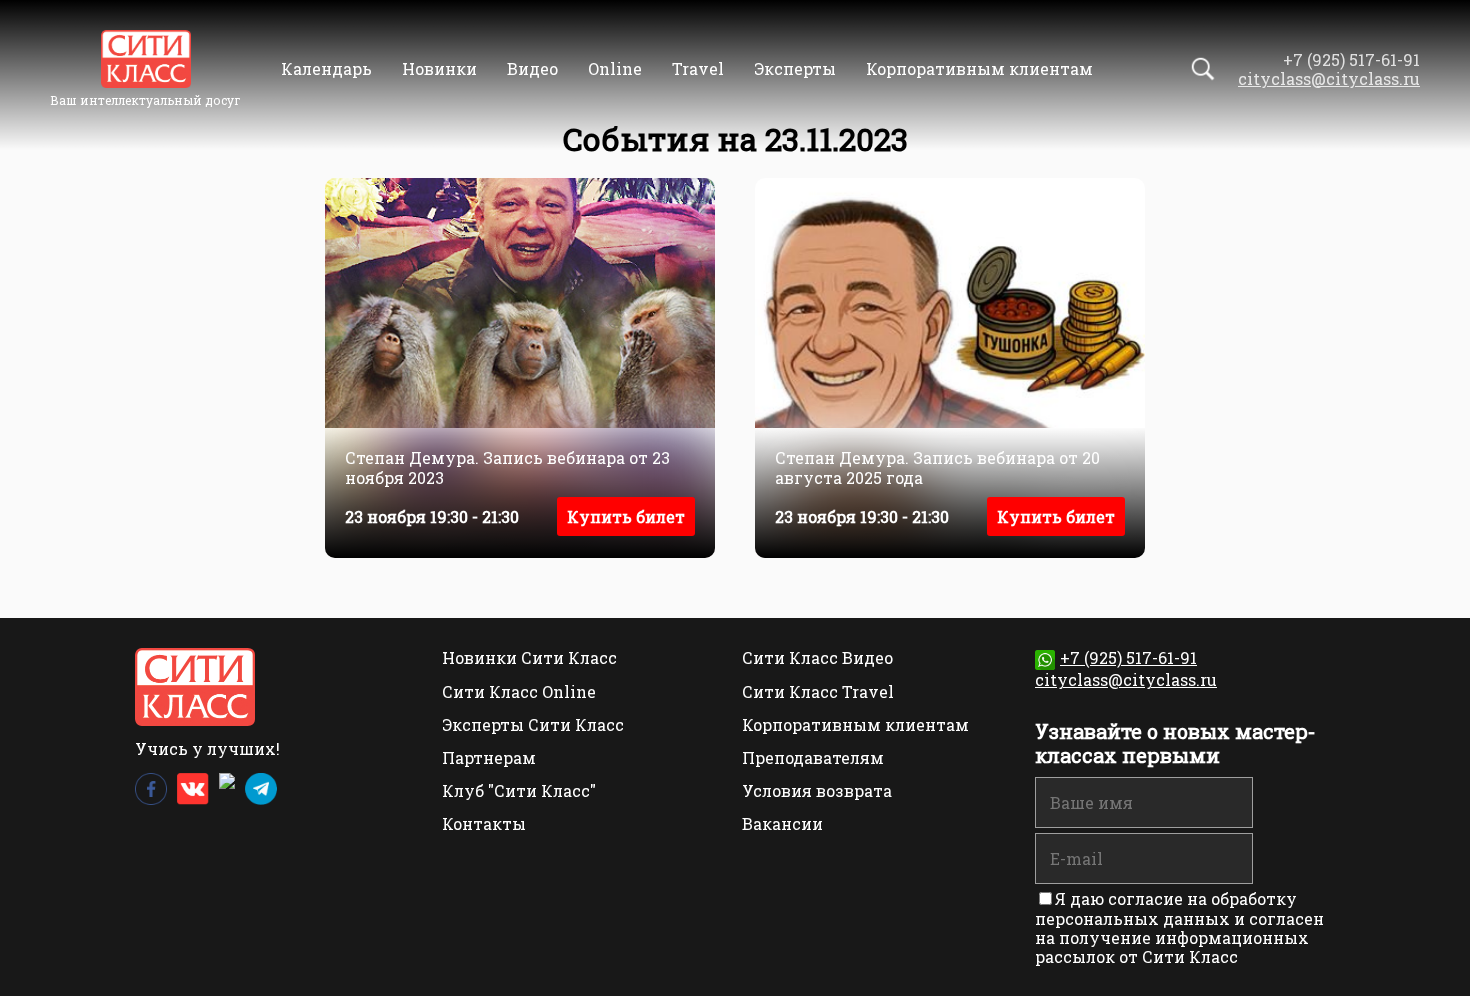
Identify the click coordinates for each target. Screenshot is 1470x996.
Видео (532, 68)
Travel (698, 68)
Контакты (484, 823)
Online (615, 68)
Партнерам (489, 757)
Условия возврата (817, 790)
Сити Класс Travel (818, 691)
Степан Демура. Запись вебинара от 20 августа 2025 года (937, 467)
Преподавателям (813, 757)
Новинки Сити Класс (529, 657)
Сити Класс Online (519, 691)
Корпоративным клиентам (979, 68)
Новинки (439, 68)
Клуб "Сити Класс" (519, 790)
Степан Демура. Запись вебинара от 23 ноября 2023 (507, 467)
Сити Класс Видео (817, 657)
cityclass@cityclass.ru (1329, 78)
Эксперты (795, 68)
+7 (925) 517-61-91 (1128, 657)
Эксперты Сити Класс (533, 724)
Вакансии (782, 823)
